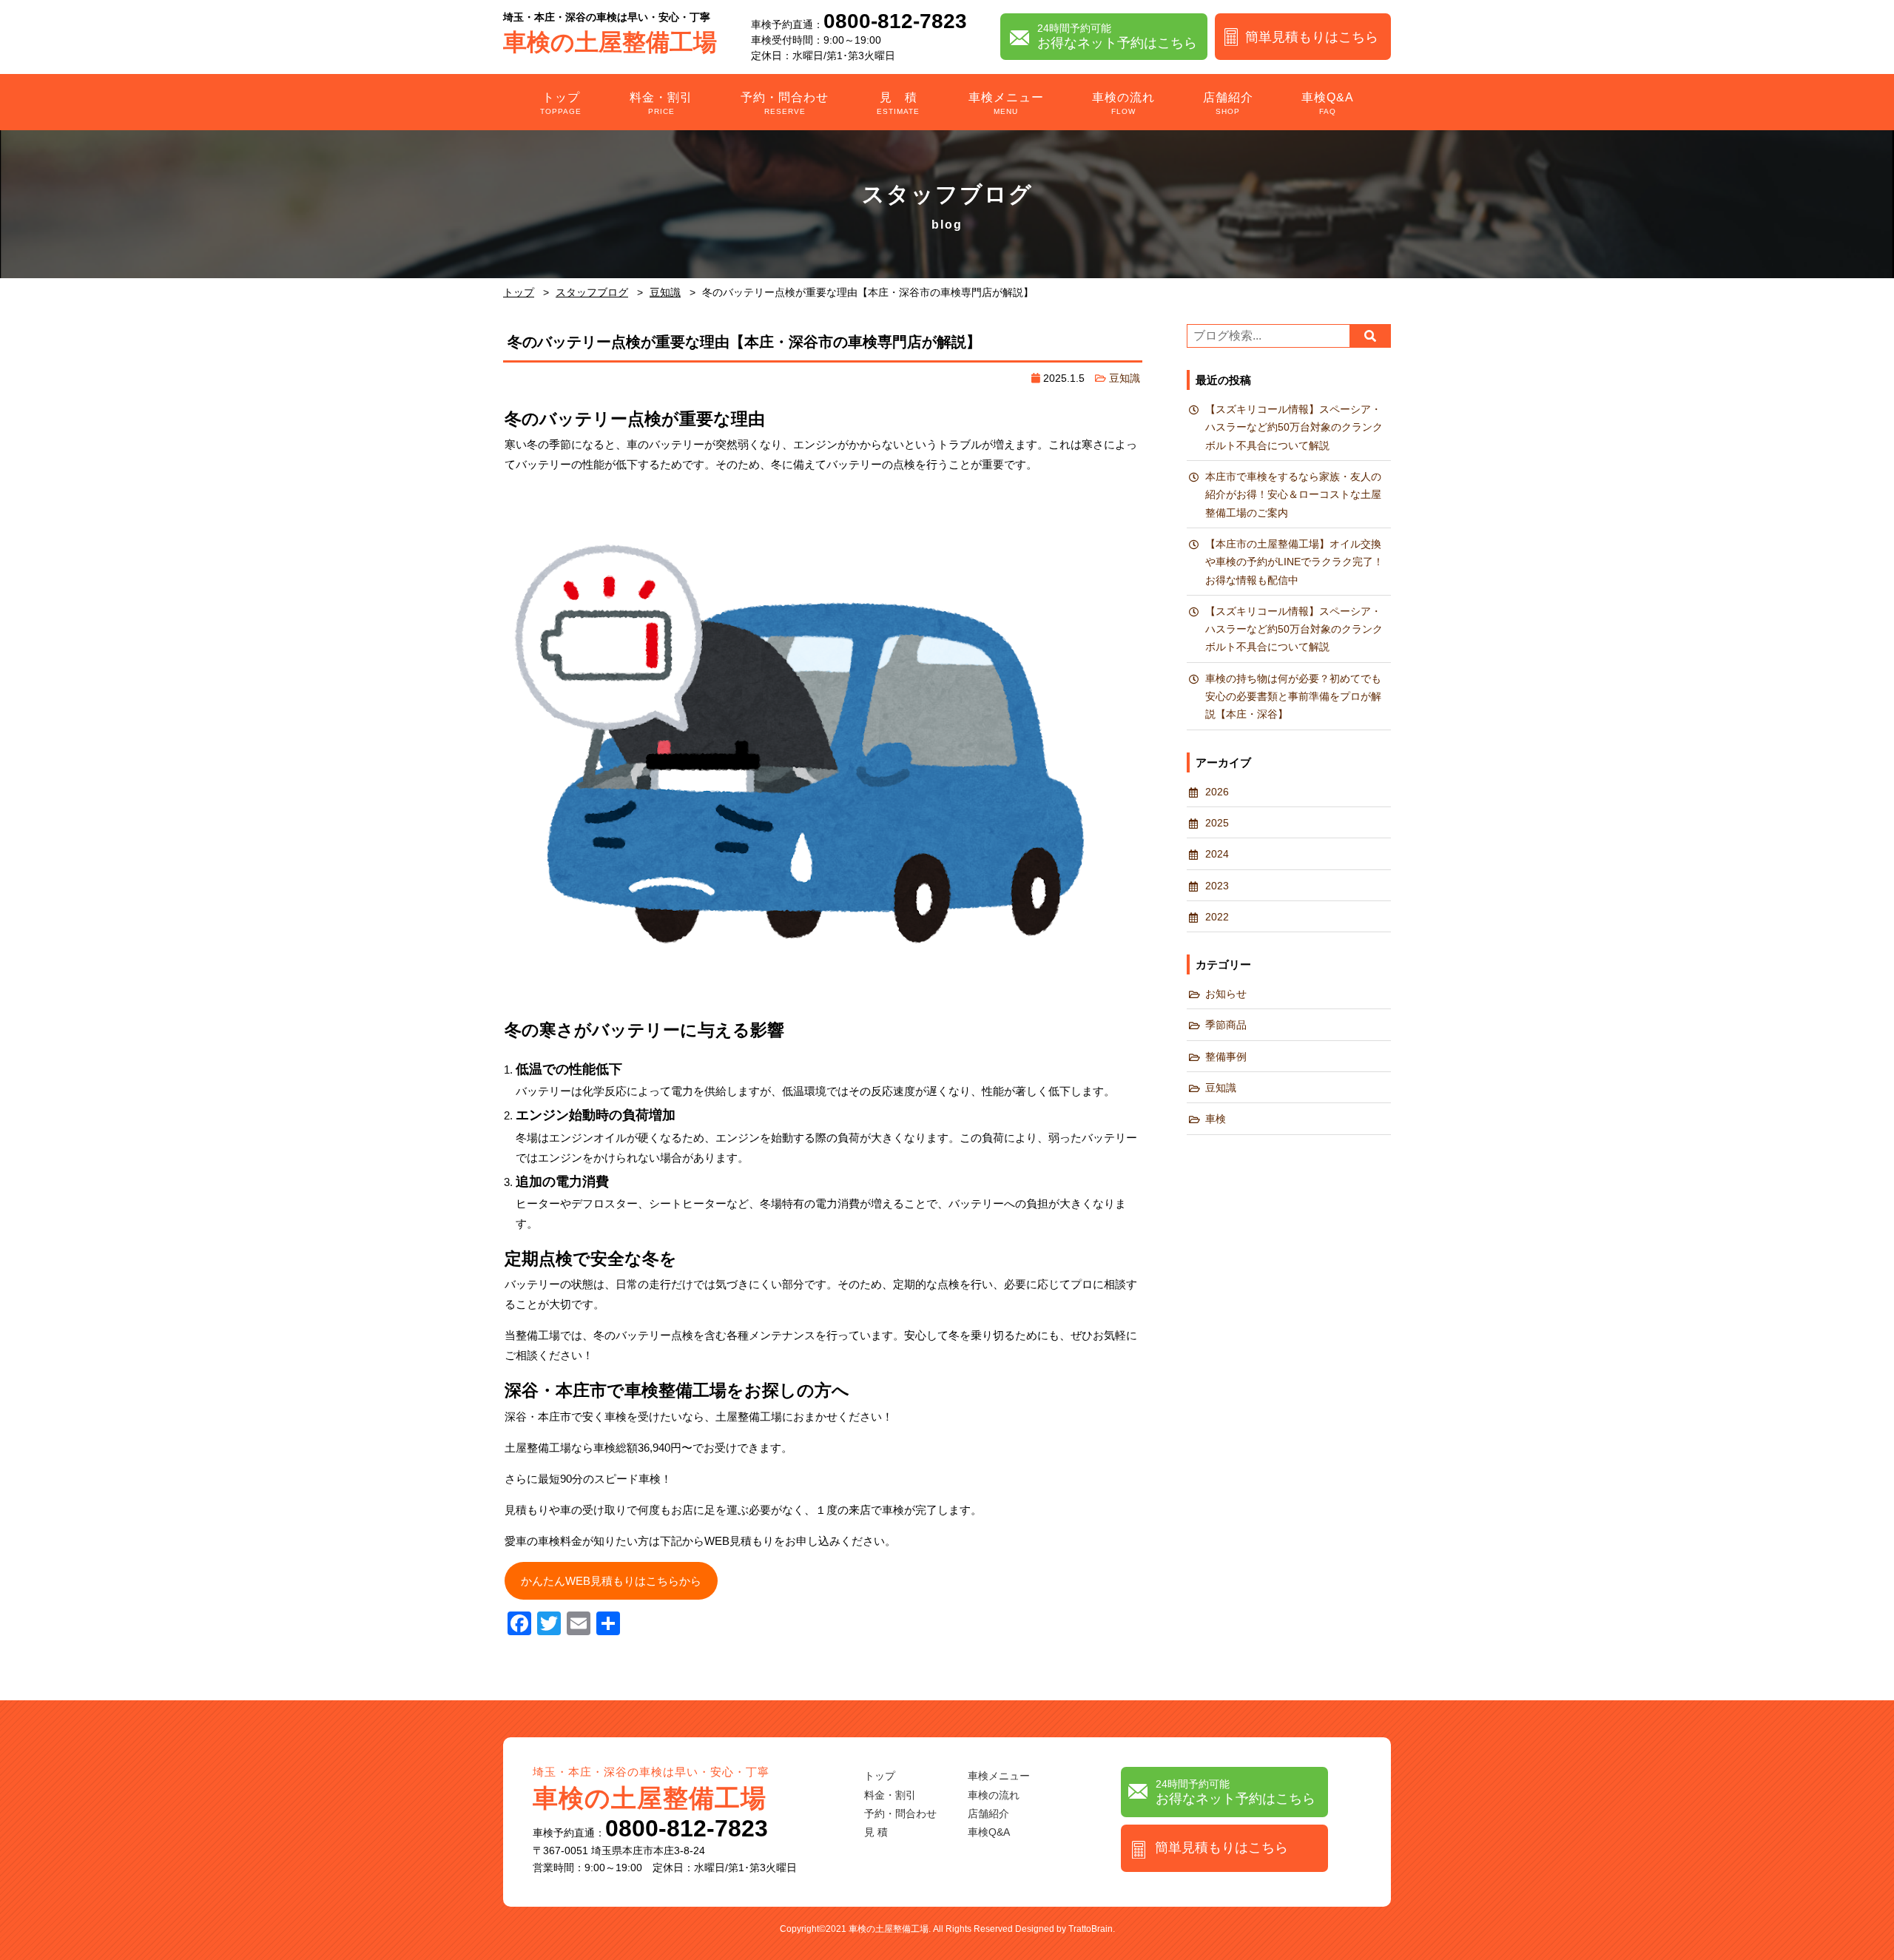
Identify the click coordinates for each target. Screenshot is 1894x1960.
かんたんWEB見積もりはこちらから (611, 1581)
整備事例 (1226, 1057)
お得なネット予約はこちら (1117, 36)
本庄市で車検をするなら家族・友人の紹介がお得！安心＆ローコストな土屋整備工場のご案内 (1293, 495)
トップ (561, 103)
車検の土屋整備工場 (610, 34)
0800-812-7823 (895, 21)
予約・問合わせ (785, 103)
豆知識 (665, 292)
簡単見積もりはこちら (1312, 37)
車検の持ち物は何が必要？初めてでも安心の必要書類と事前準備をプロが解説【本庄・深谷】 (1293, 697)
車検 (1216, 1119)
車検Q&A (1328, 103)
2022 (1217, 917)
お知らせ (1226, 994)
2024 (1217, 854)
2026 (1217, 792)
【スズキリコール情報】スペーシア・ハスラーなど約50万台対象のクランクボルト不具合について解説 (1294, 428)
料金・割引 (661, 103)
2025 (1217, 823)
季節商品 (1226, 1025)
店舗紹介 (1228, 103)
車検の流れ (1123, 103)
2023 (1217, 886)
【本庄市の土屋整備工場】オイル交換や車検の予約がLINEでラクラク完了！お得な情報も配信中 (1294, 562)
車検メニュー (1006, 103)
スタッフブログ (592, 292)
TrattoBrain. (1092, 1929)
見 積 (898, 103)
